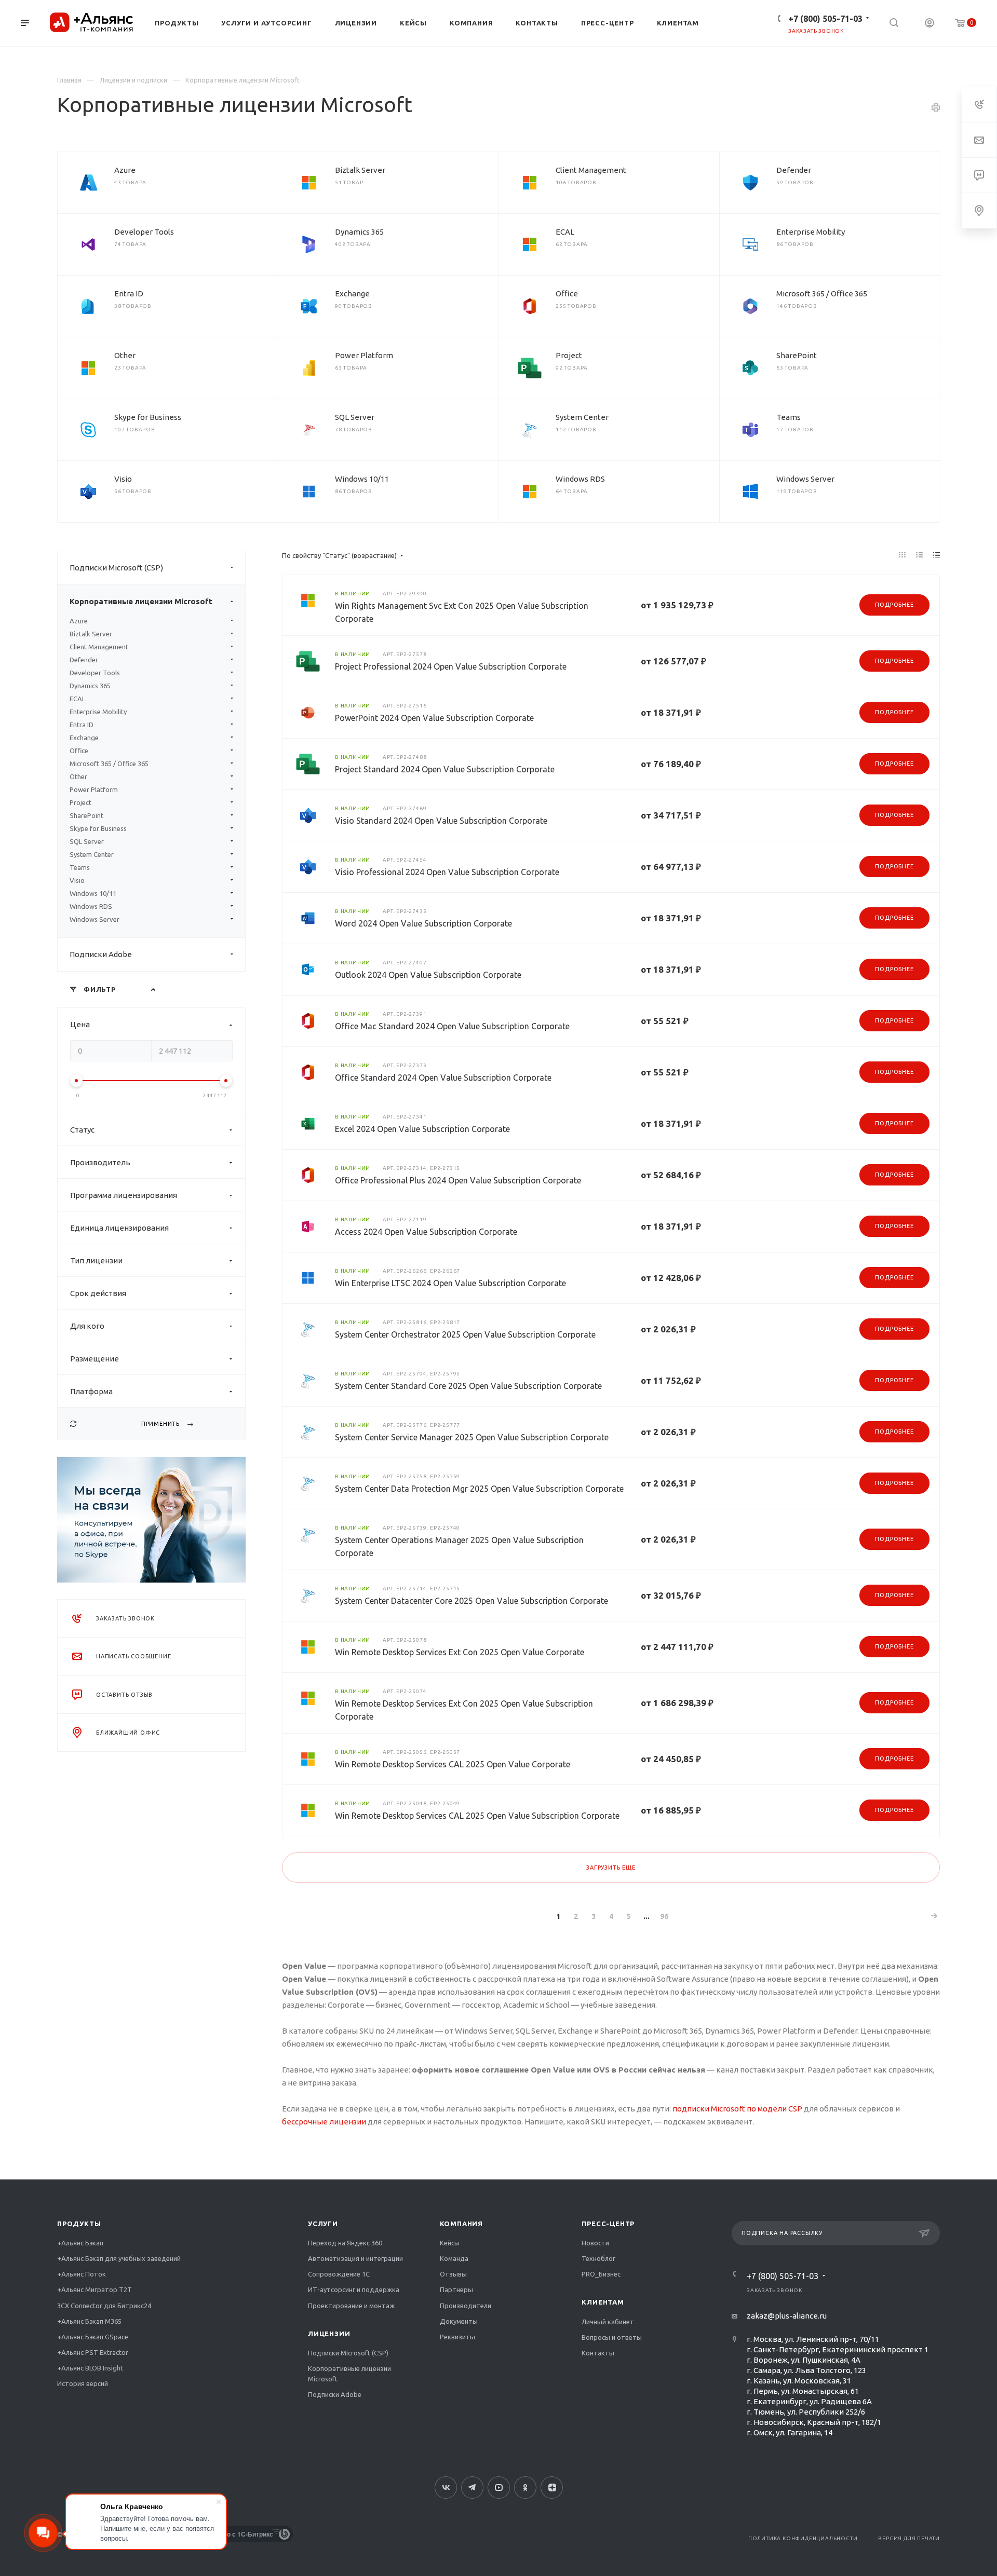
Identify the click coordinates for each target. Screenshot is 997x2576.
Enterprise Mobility (811, 232)
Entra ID (129, 294)
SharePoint (797, 355)
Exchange (352, 294)
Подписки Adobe (101, 954)
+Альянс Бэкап (80, 2243)
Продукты (79, 2224)
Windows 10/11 (362, 479)
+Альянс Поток (82, 2274)
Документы (459, 2321)
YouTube (499, 2488)
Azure (125, 170)
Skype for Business (148, 417)
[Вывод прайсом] (937, 555)
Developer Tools (144, 232)
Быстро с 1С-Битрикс (240, 2534)
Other (125, 355)
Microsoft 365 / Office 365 (822, 294)
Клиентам (603, 2302)
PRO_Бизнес (601, 2274)
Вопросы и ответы (612, 2337)
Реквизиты (457, 2337)
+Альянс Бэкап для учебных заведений (119, 2258)
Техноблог (598, 2258)
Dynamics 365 (359, 232)
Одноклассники (525, 2488)
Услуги (323, 2224)
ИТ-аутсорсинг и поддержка (354, 2289)
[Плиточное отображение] (902, 555)
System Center (582, 417)
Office (567, 294)
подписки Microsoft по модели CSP (737, 2109)
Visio (123, 479)
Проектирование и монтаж (351, 2306)
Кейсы (450, 2243)
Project (569, 355)
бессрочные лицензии (324, 2122)
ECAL (565, 232)
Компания (461, 2224)
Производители (466, 2306)
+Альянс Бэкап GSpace (93, 2337)
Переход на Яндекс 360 (345, 2243)
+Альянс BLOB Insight (90, 2368)
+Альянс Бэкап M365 (89, 2321)
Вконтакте (446, 2488)
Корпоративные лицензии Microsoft (141, 601)
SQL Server (355, 417)
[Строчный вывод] (920, 555)
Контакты (598, 2353)
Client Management (591, 170)
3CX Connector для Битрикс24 (104, 2306)
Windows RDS (580, 479)
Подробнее (894, 605)
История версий (83, 2383)
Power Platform (364, 355)
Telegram (472, 2488)
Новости (595, 2243)
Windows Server (805, 479)
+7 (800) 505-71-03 (825, 19)
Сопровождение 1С (339, 2274)
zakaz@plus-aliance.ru (787, 2316)
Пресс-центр (608, 2224)
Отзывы (453, 2274)
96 (664, 1916)
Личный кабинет (608, 2322)
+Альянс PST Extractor (93, 2352)
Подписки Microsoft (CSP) (116, 568)
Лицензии (329, 2334)
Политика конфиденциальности (803, 2538)
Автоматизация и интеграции (355, 2258)
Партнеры (456, 2289)
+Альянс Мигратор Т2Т (95, 2289)
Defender (794, 170)
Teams (789, 417)
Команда (454, 2258)
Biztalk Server (360, 170)
